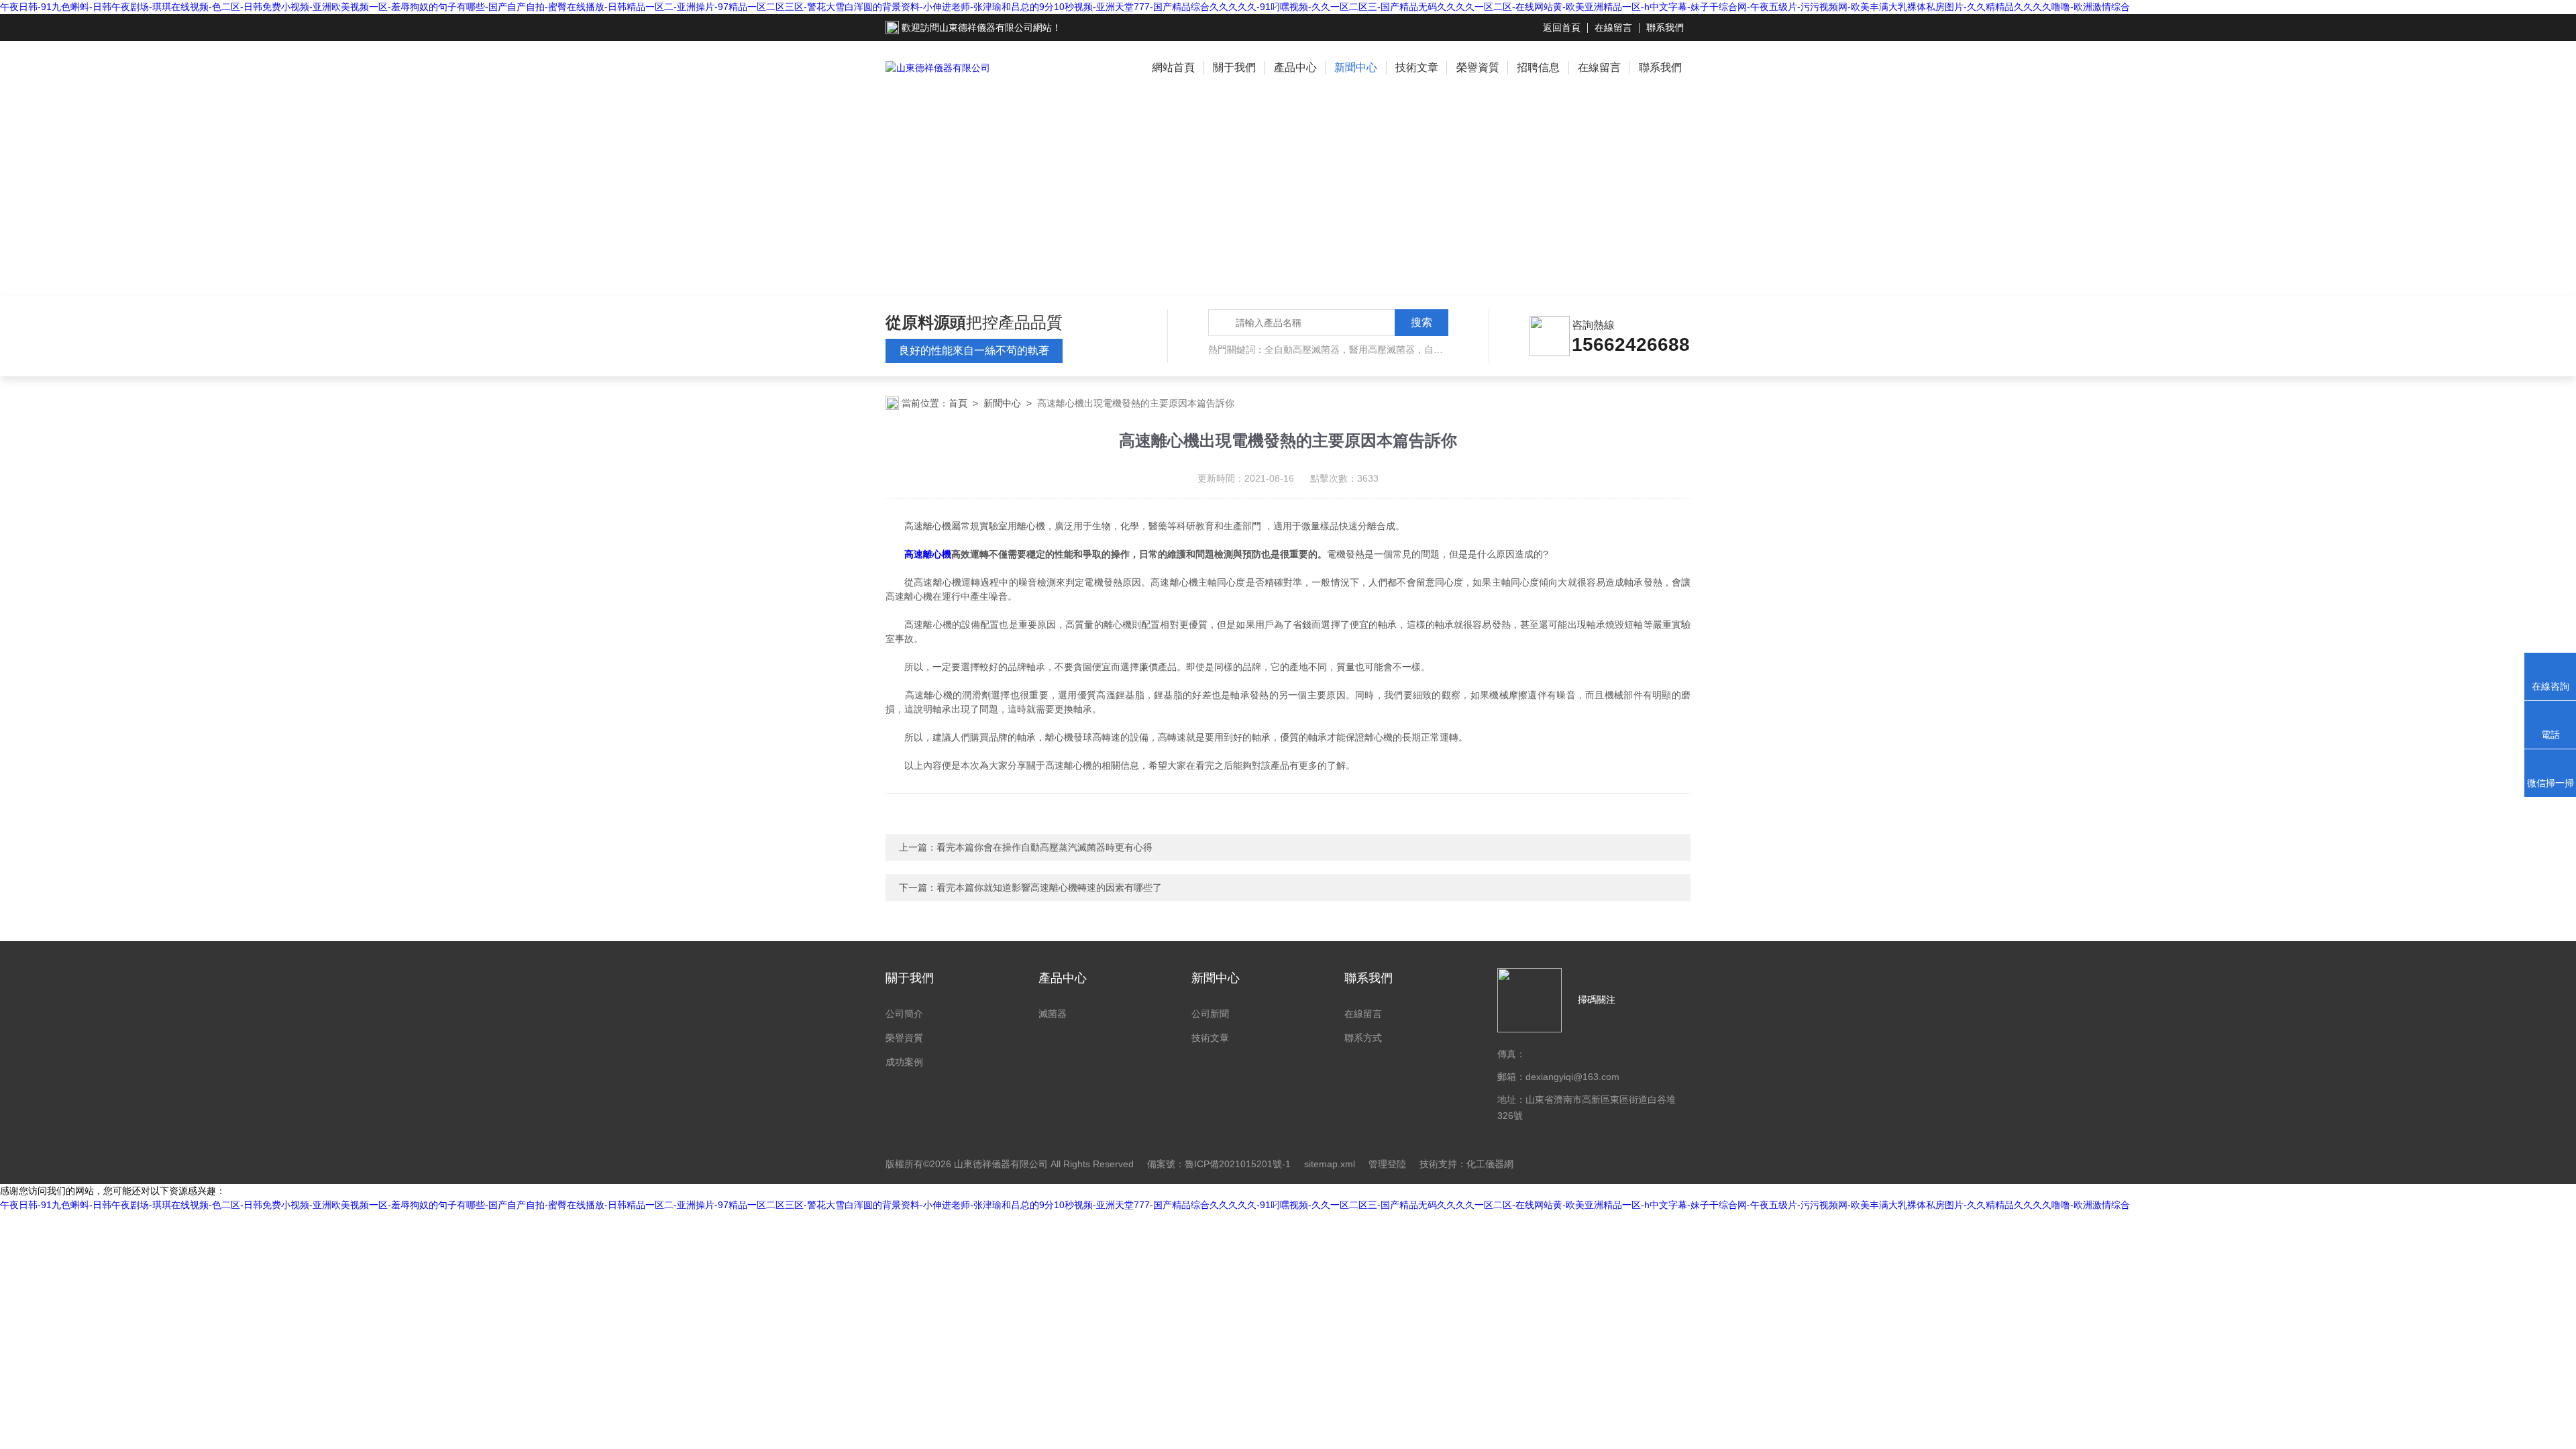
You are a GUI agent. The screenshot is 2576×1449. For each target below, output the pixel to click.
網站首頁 (1173, 67)
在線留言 (1613, 28)
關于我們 (1234, 67)
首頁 (958, 403)
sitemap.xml (1330, 1164)
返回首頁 (1562, 28)
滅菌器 (1053, 1014)
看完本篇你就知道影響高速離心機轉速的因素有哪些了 (1049, 888)
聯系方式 (1363, 1038)
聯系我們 (1665, 28)
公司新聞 (1210, 1014)
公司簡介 (904, 1014)
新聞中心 (1356, 67)
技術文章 (1417, 67)
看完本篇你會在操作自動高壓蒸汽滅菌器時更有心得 (1044, 847)
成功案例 (904, 1062)
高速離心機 (928, 554)
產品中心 (1295, 67)
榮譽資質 (1478, 67)
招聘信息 (1538, 67)
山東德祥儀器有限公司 (986, 28)
